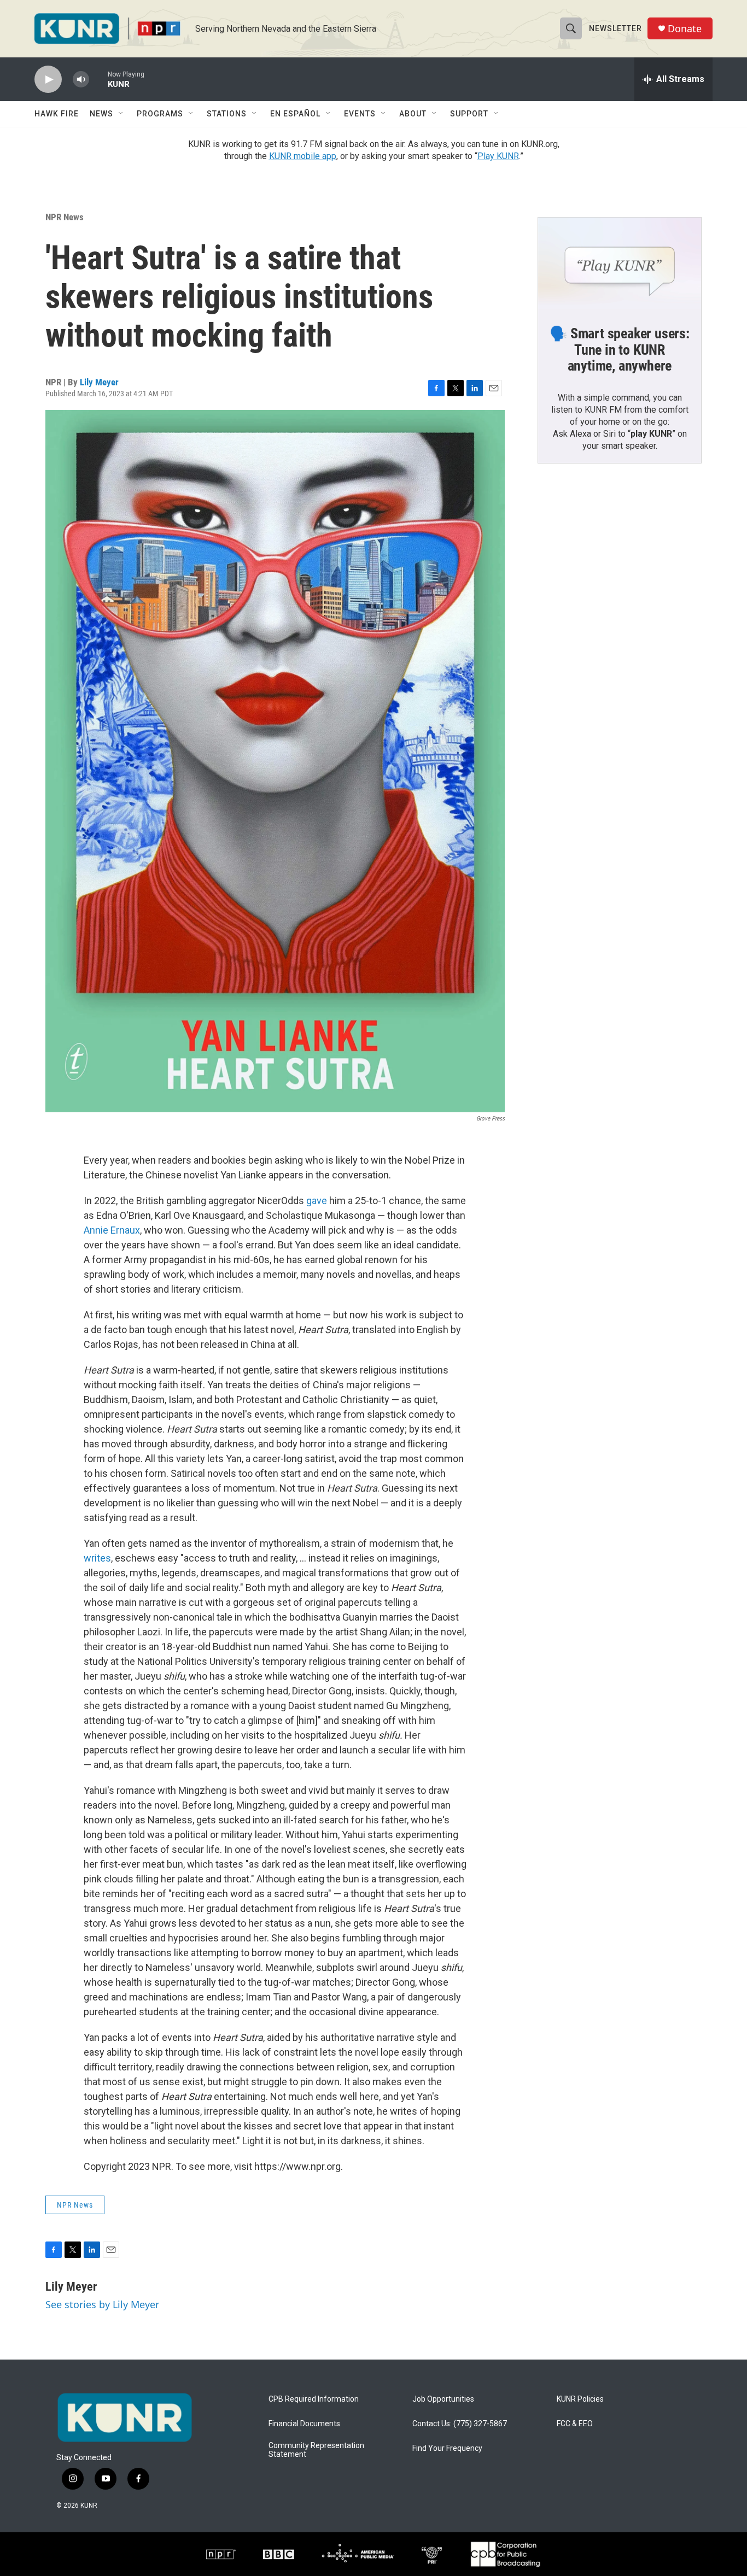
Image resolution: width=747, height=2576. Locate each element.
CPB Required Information (314, 2399)
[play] (48, 80)
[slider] (98, 79)
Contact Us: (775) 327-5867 (460, 2424)
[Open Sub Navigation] (121, 114)
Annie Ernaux (112, 1230)
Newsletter (615, 28)
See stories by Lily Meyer (102, 2304)
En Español (295, 114)
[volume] (81, 80)
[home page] (125, 2417)
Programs (160, 114)
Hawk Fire (57, 114)
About (413, 114)
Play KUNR (498, 156)
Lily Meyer (99, 382)
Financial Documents (304, 2424)
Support (469, 114)
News (101, 114)
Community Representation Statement (316, 2450)
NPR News (65, 217)
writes (97, 1558)
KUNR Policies (580, 2399)
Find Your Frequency (447, 2448)
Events (360, 114)
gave (317, 1201)
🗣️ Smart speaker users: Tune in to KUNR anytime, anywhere (620, 350)
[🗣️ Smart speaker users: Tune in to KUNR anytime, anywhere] (620, 263)
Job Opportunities (443, 2399)
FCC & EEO (575, 2424)
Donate (685, 29)
